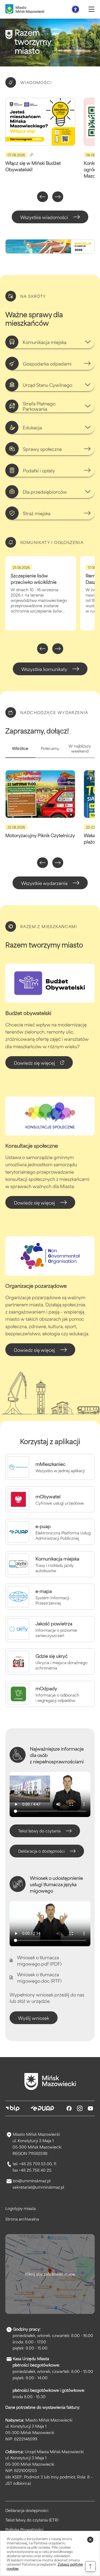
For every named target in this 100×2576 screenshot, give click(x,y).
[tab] (20, 751)
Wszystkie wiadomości (44, 217)
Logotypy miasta (21, 2208)
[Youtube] (90, 2108)
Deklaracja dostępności (27, 2510)
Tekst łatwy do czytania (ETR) (32, 2520)
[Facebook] (69, 2108)
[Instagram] (80, 2108)
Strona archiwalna (22, 2219)
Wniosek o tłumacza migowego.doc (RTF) (39, 1977)
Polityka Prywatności (24, 2529)
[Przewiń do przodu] (58, 197)
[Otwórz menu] (91, 9)
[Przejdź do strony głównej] (50, 2082)
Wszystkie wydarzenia (44, 883)
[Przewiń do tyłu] (43, 197)
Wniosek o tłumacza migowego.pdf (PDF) (39, 1960)
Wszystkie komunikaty (44, 669)
